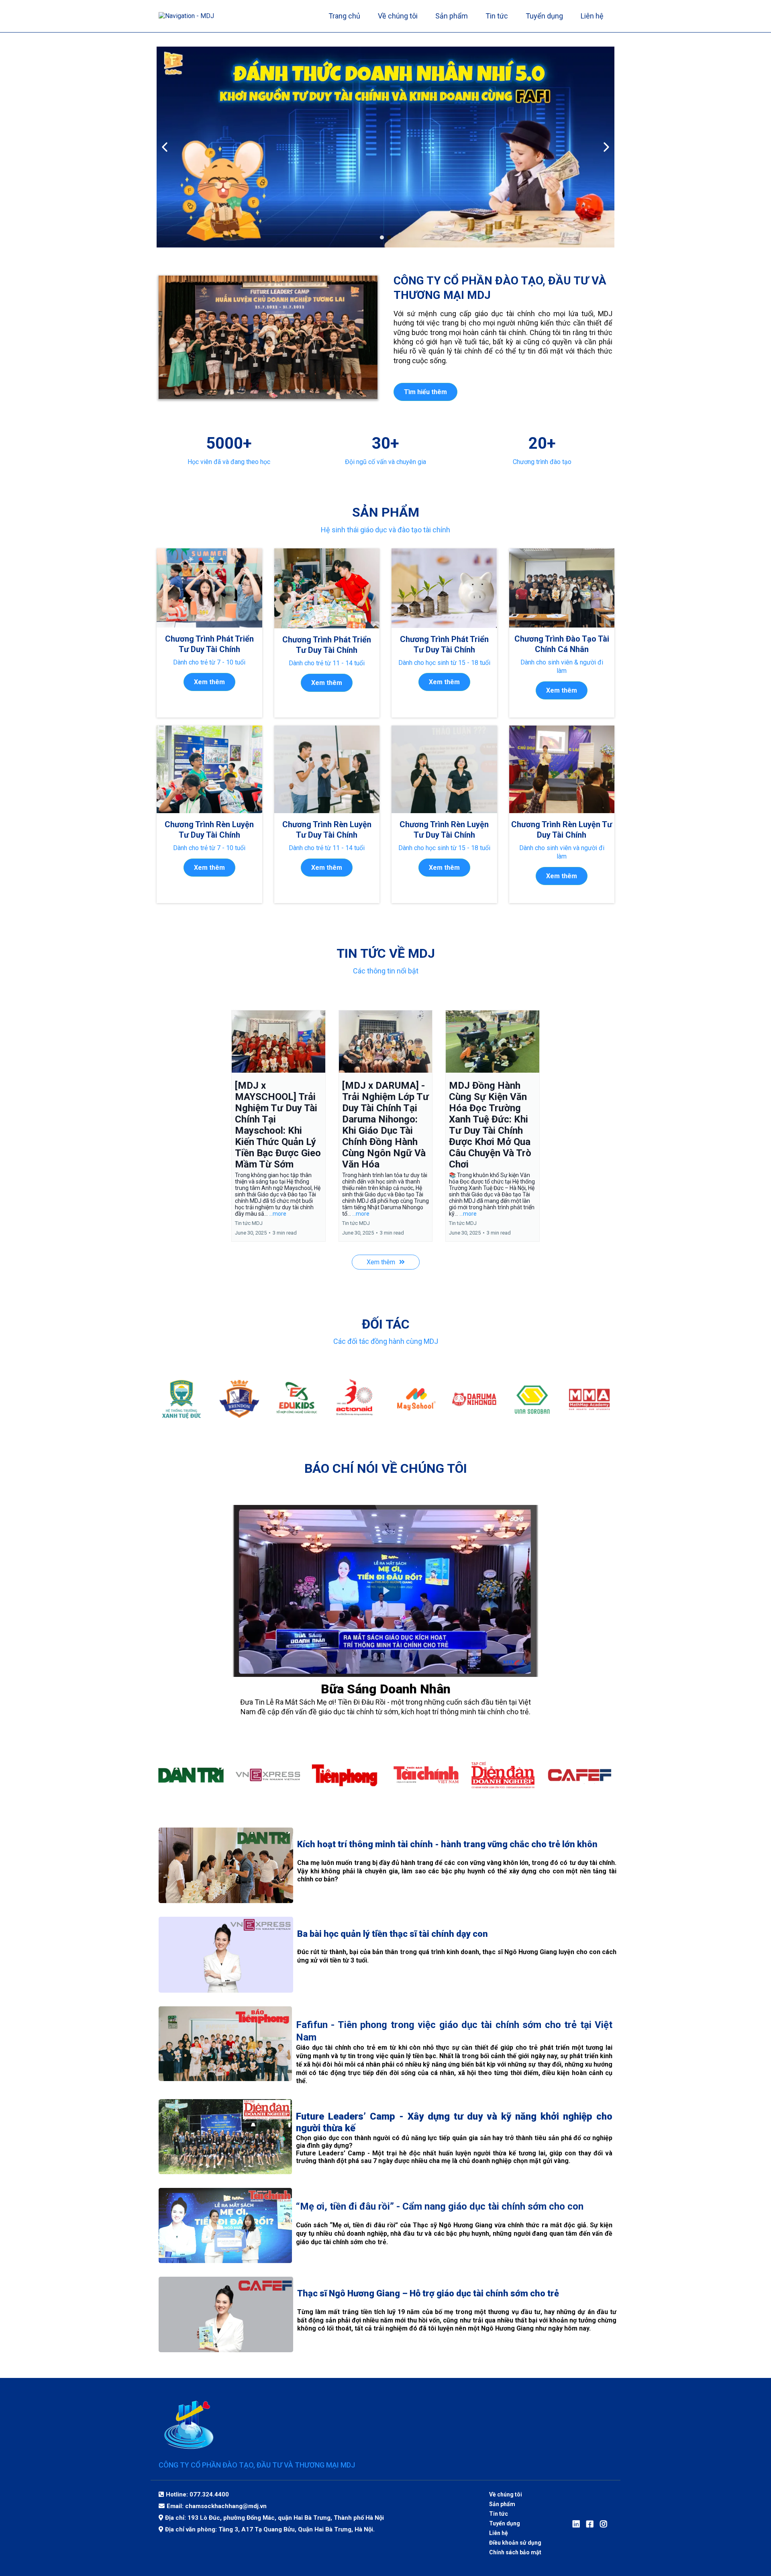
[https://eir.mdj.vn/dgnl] (385, 147)
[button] (278, 1126)
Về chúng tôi (398, 16)
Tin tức (497, 16)
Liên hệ (592, 16)
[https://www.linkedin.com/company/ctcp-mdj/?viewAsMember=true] (578, 2524)
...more (278, 1214)
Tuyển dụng (544, 16)
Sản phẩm (452, 16)
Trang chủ (344, 16)
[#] (606, 2524)
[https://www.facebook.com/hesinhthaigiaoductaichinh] (592, 2524)
